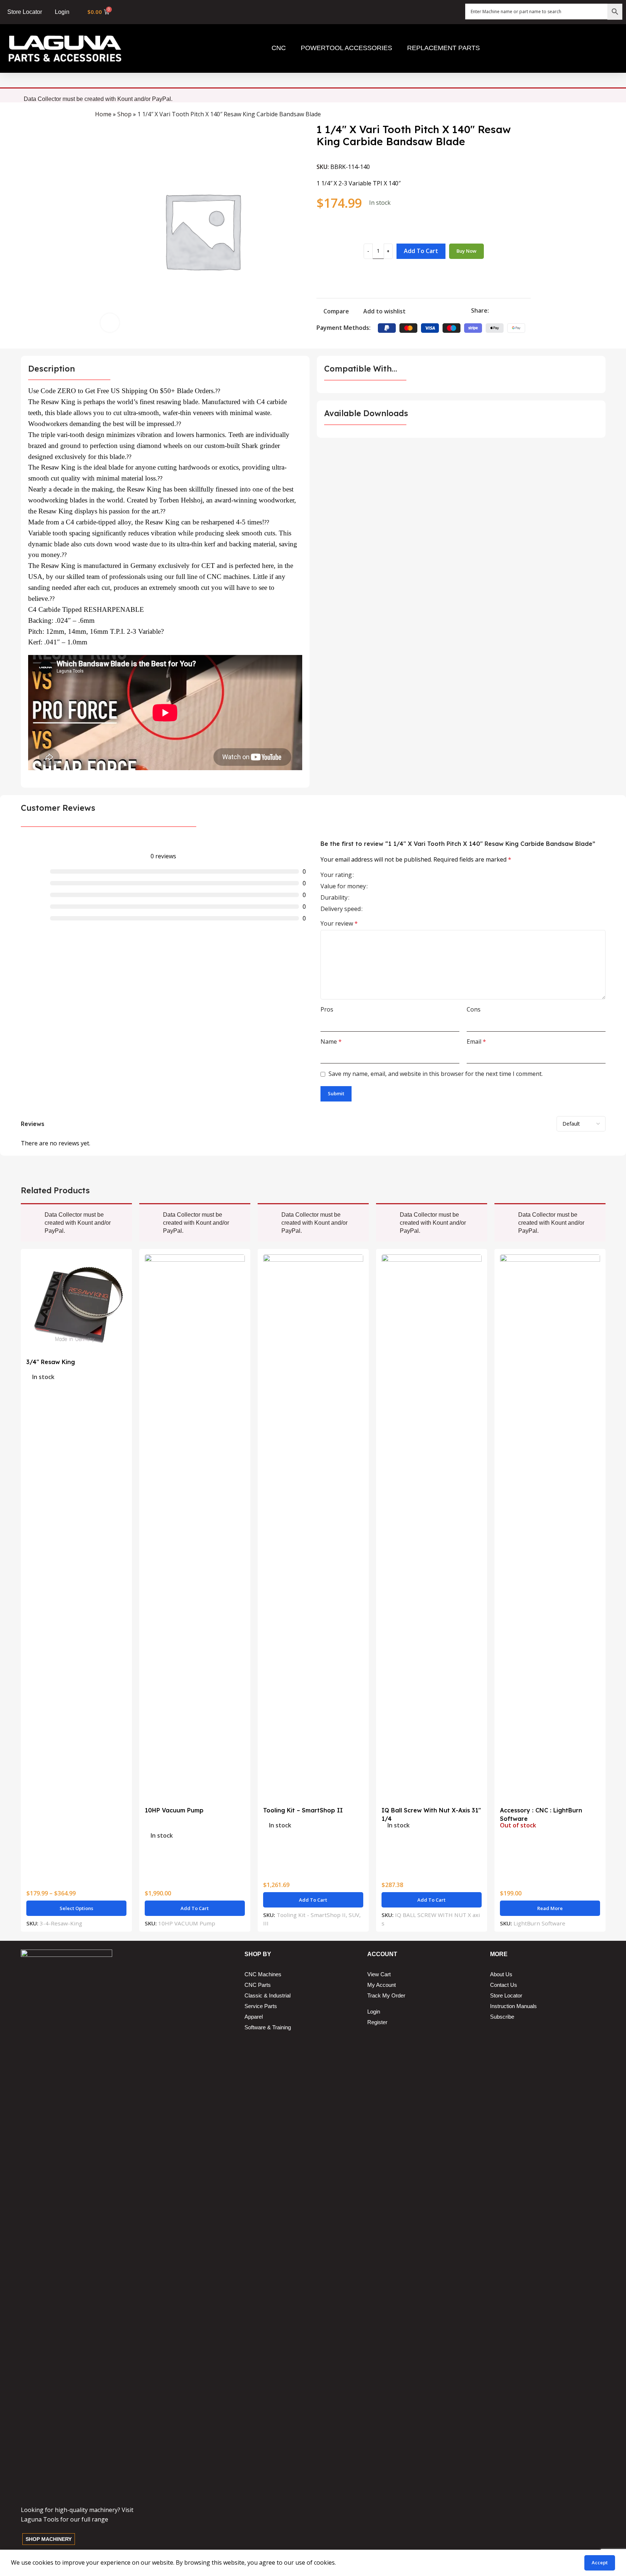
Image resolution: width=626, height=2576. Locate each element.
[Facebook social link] (493, 311)
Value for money (343, 887)
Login (62, 12)
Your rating (336, 875)
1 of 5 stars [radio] (374, 875)
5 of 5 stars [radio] (399, 875)
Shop (124, 114)
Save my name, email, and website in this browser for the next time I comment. (436, 1074)
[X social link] (502, 311)
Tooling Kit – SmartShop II (303, 1810)
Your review (339, 923)
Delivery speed (341, 909)
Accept (600, 2562)
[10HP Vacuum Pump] (195, 1529)
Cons (474, 1009)
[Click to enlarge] (110, 323)
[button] (195, 1908)
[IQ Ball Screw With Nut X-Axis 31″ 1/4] (432, 1529)
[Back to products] (517, 115)
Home (103, 114)
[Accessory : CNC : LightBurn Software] (550, 1529)
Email (476, 1042)
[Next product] (526, 115)
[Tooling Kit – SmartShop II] (313, 1529)
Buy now (466, 251)
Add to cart (421, 251)
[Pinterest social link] (511, 311)
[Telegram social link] (528, 311)
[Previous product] (509, 115)
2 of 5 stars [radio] (381, 875)
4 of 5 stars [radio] (393, 875)
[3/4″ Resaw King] (76, 1304)
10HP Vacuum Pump (174, 1810)
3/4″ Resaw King (51, 1362)
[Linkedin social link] (520, 311)
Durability (334, 898)
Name (331, 1042)
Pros (327, 1009)
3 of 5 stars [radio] (387, 875)
